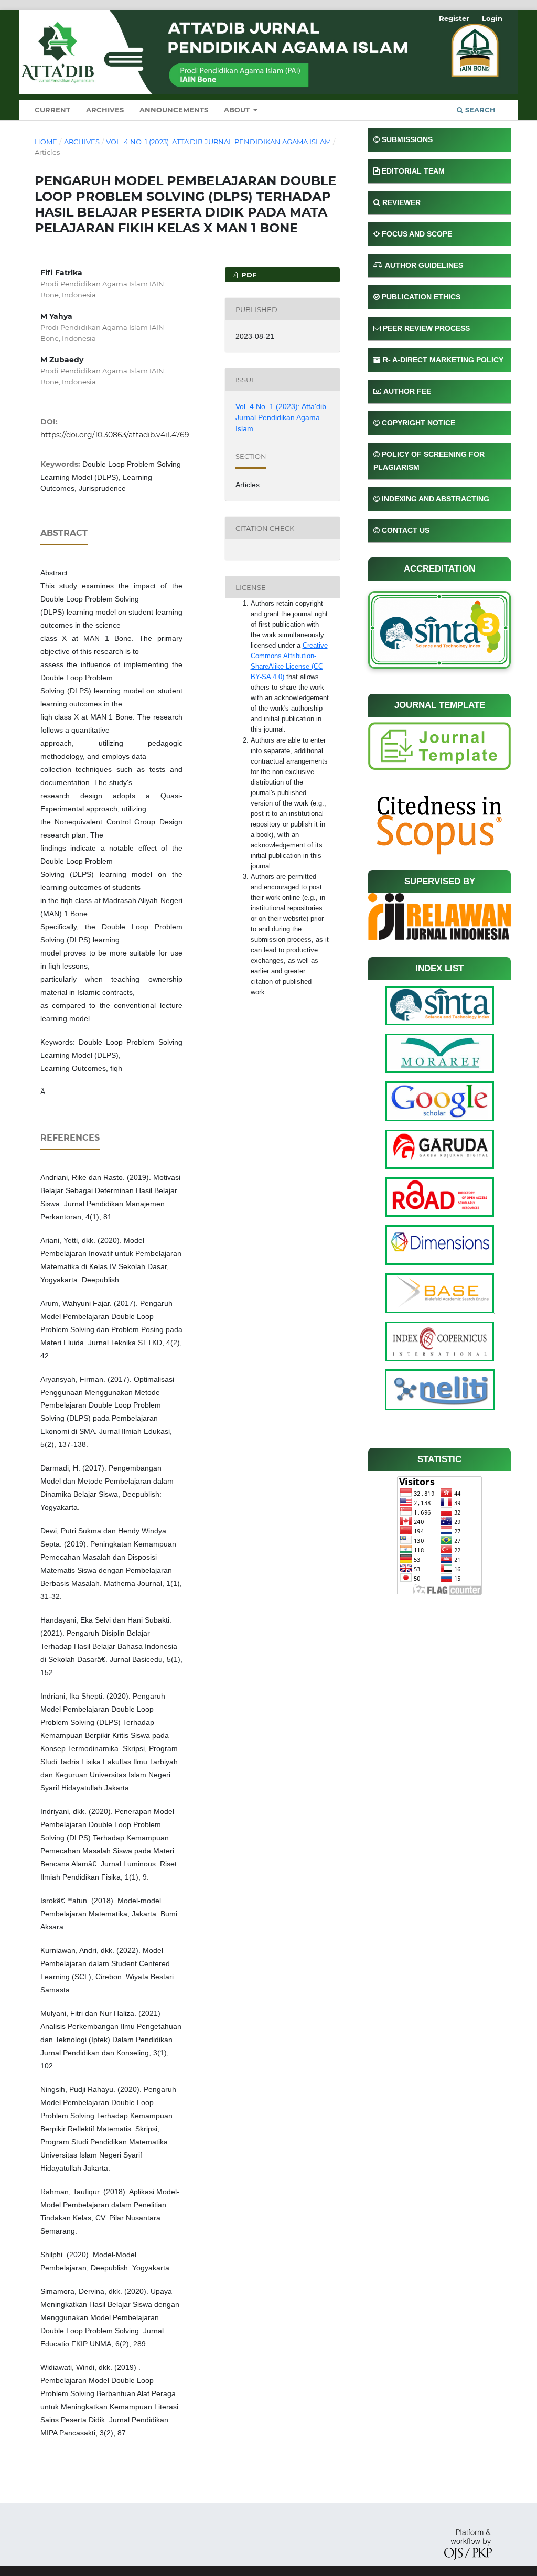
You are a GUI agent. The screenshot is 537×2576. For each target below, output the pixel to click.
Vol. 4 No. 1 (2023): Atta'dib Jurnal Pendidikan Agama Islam (218, 142)
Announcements (174, 110)
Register (454, 18)
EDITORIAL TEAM (413, 171)
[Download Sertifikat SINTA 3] (439, 629)
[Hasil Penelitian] (439, 745)
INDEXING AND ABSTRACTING (436, 499)
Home (46, 142)
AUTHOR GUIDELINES (424, 265)
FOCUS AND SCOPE (417, 234)
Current (52, 110)
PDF (248, 275)
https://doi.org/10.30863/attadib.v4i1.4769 (115, 435)
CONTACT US (406, 530)
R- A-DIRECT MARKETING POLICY (443, 360)
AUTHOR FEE (407, 391)
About (238, 110)
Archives (105, 110)
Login (492, 18)
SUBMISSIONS (407, 139)
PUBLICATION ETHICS (421, 297)
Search (479, 110)
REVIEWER (401, 202)
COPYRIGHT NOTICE (418, 423)
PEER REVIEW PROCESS (426, 328)
